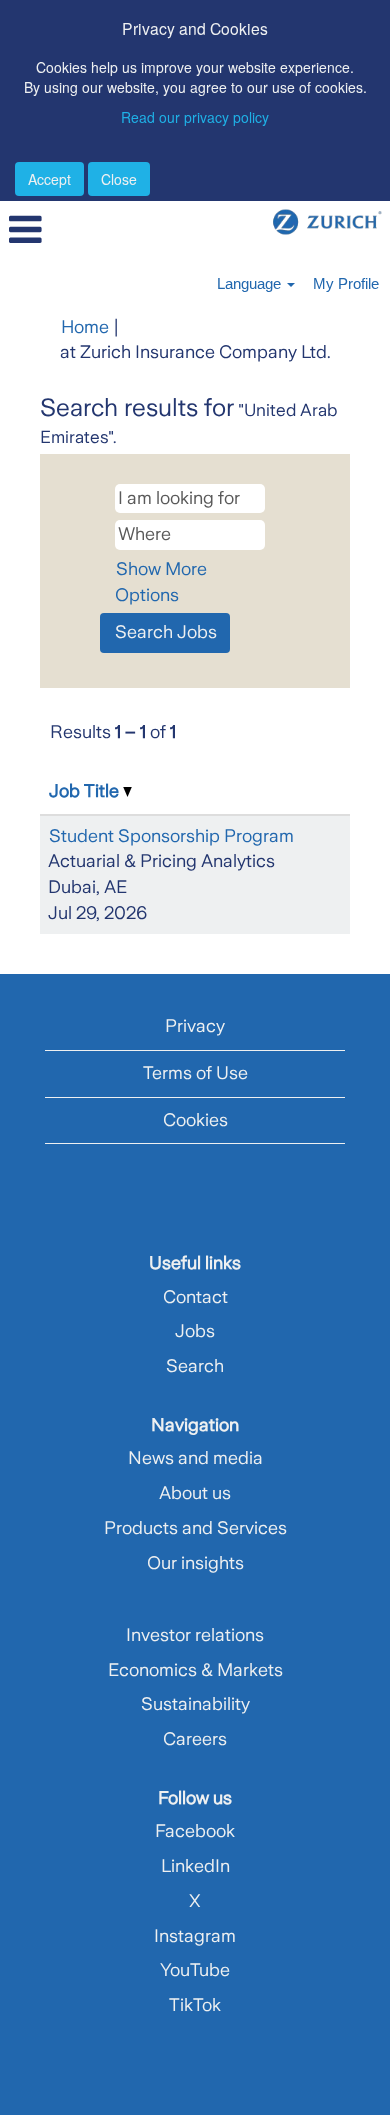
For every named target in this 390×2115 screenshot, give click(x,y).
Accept (49, 179)
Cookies (195, 1120)
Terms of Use (195, 1073)
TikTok (195, 2005)
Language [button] (251, 283)
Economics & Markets (195, 1670)
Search (195, 1366)
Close (119, 179)
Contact (195, 1297)
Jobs (195, 1331)
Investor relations (195, 1635)
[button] (65, 231)
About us (195, 1493)
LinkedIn (195, 1866)
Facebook (195, 1831)
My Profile (346, 283)
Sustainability (195, 1704)
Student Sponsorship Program (171, 836)
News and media (195, 1458)
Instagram (195, 1936)
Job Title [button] (86, 791)
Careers (195, 1739)
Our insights (195, 1563)
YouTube (195, 1970)
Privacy (195, 1026)
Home (85, 327)
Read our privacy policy (195, 117)
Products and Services (195, 1528)
